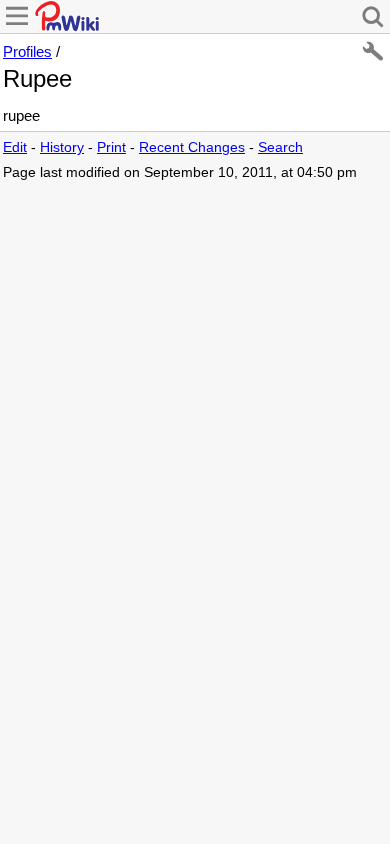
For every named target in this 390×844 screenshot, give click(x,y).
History (62, 147)
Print (111, 147)
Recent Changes (192, 147)
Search (280, 147)
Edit (15, 147)
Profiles (27, 51)
